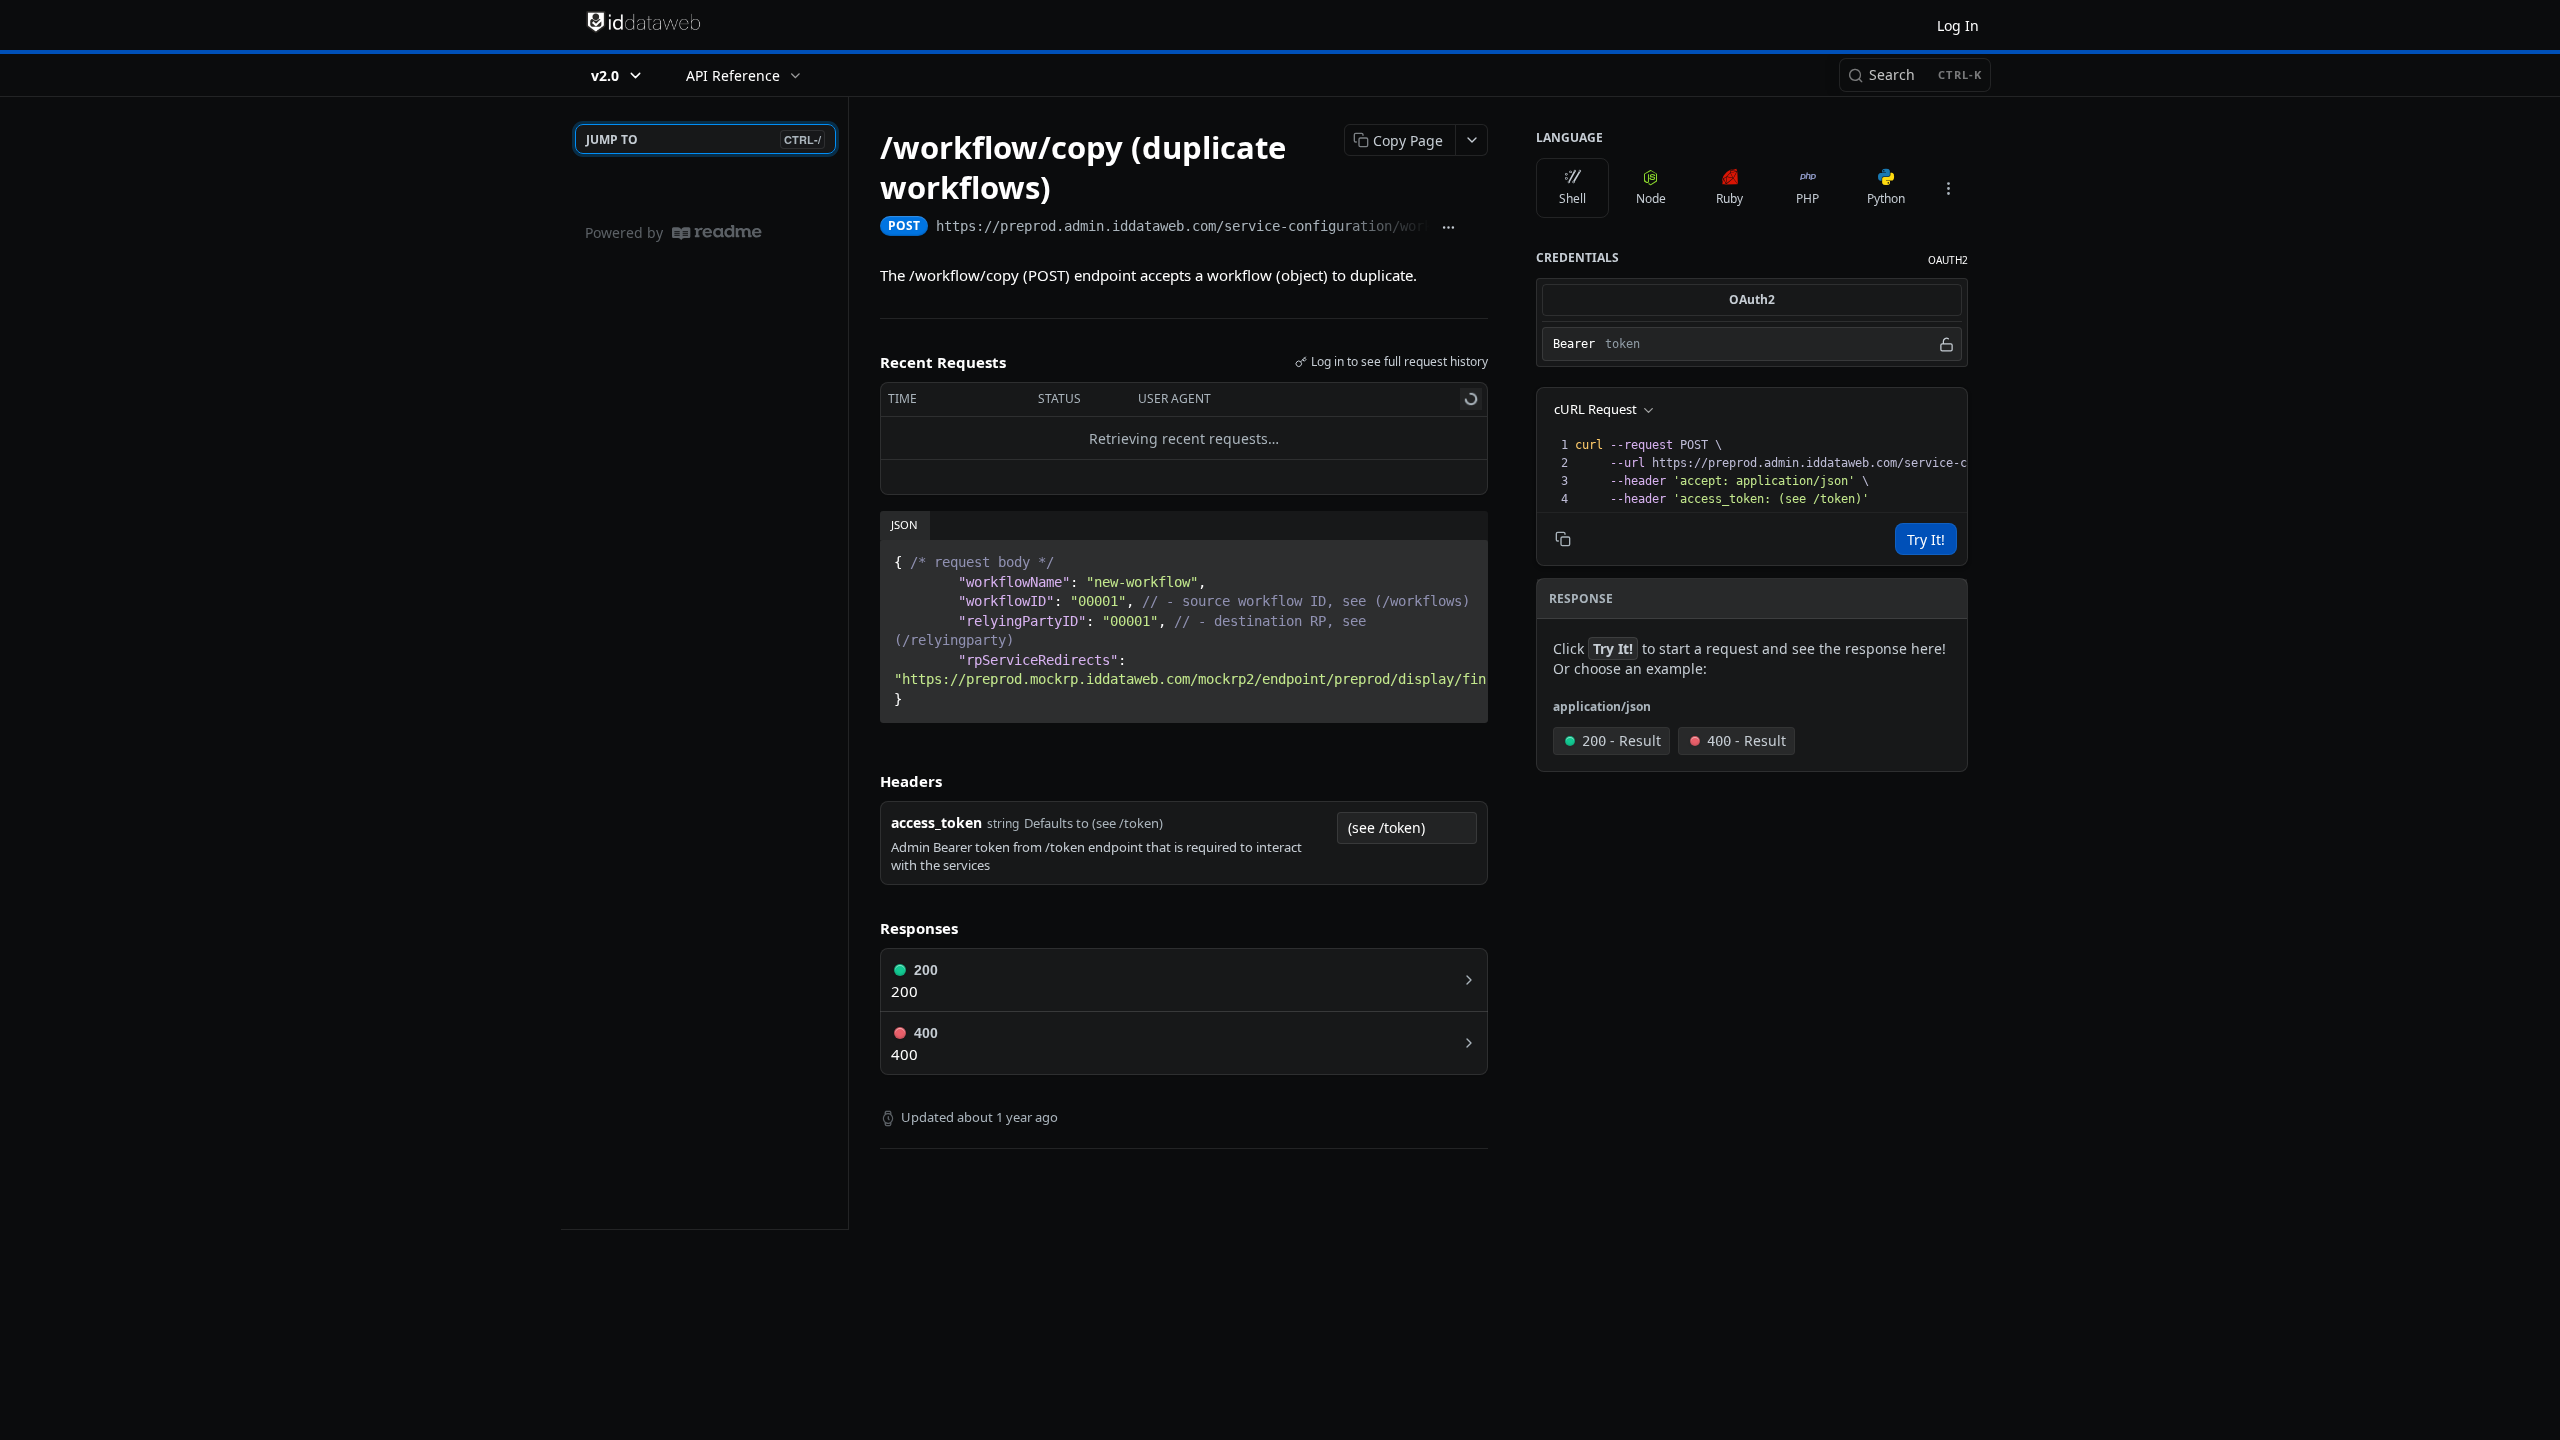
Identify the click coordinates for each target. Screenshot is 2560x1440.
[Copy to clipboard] (1477, 228)
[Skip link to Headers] (866, 781)
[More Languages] (1948, 188)
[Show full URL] (1448, 228)
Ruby (1729, 198)
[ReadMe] (717, 232)
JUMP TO (703, 139)
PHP (1807, 198)
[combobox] (1407, 828)
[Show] (1946, 344)
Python (1886, 198)
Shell (1572, 198)
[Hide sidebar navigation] (844, 662)
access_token (936, 822)
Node (1651, 198)
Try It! (1926, 539)
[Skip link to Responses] (866, 929)
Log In (1958, 25)
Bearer (1574, 344)
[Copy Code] (1464, 556)
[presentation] (1868, 472)
